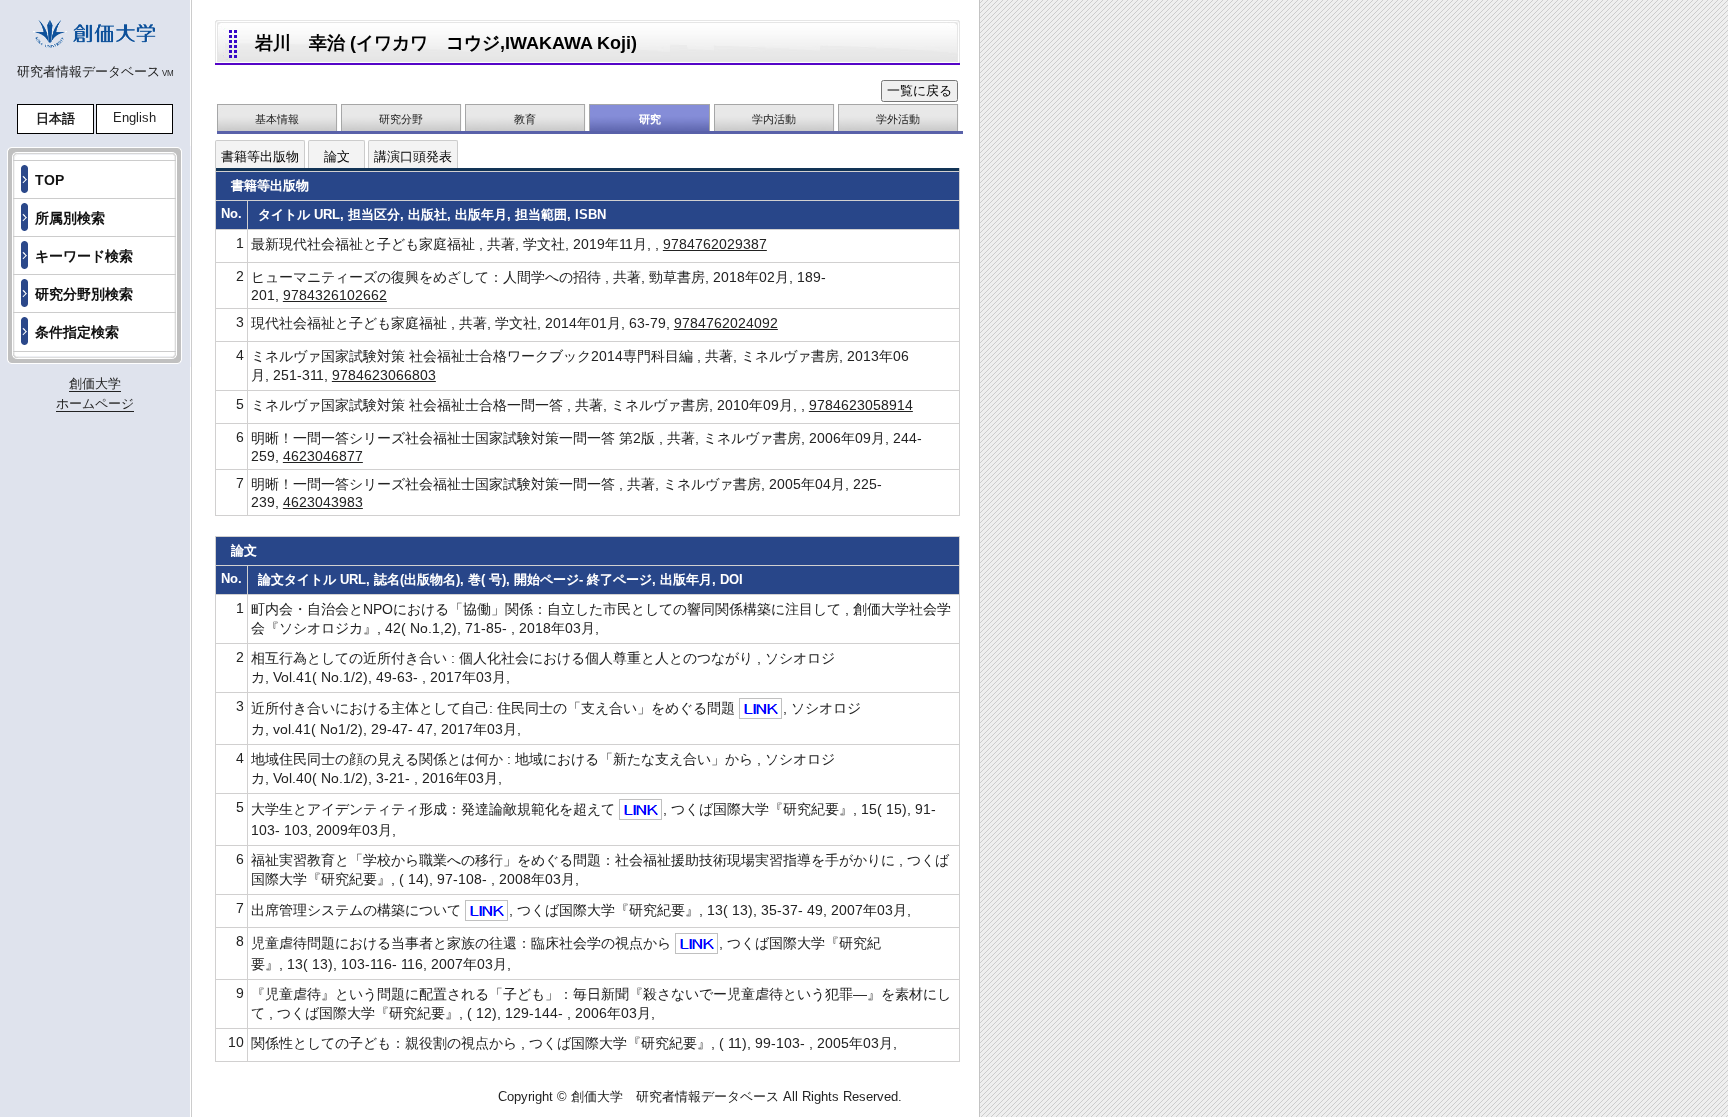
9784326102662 (335, 295)
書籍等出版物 (260, 156)
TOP (49, 180)
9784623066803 (384, 375)
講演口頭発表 (413, 156)
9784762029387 (715, 244)
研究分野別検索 (84, 294)
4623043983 (323, 502)
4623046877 (323, 456)
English (134, 117)
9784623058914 (861, 405)
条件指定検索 (77, 332)
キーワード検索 (84, 256)
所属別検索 (70, 218)
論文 (337, 156)
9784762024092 (726, 323)
